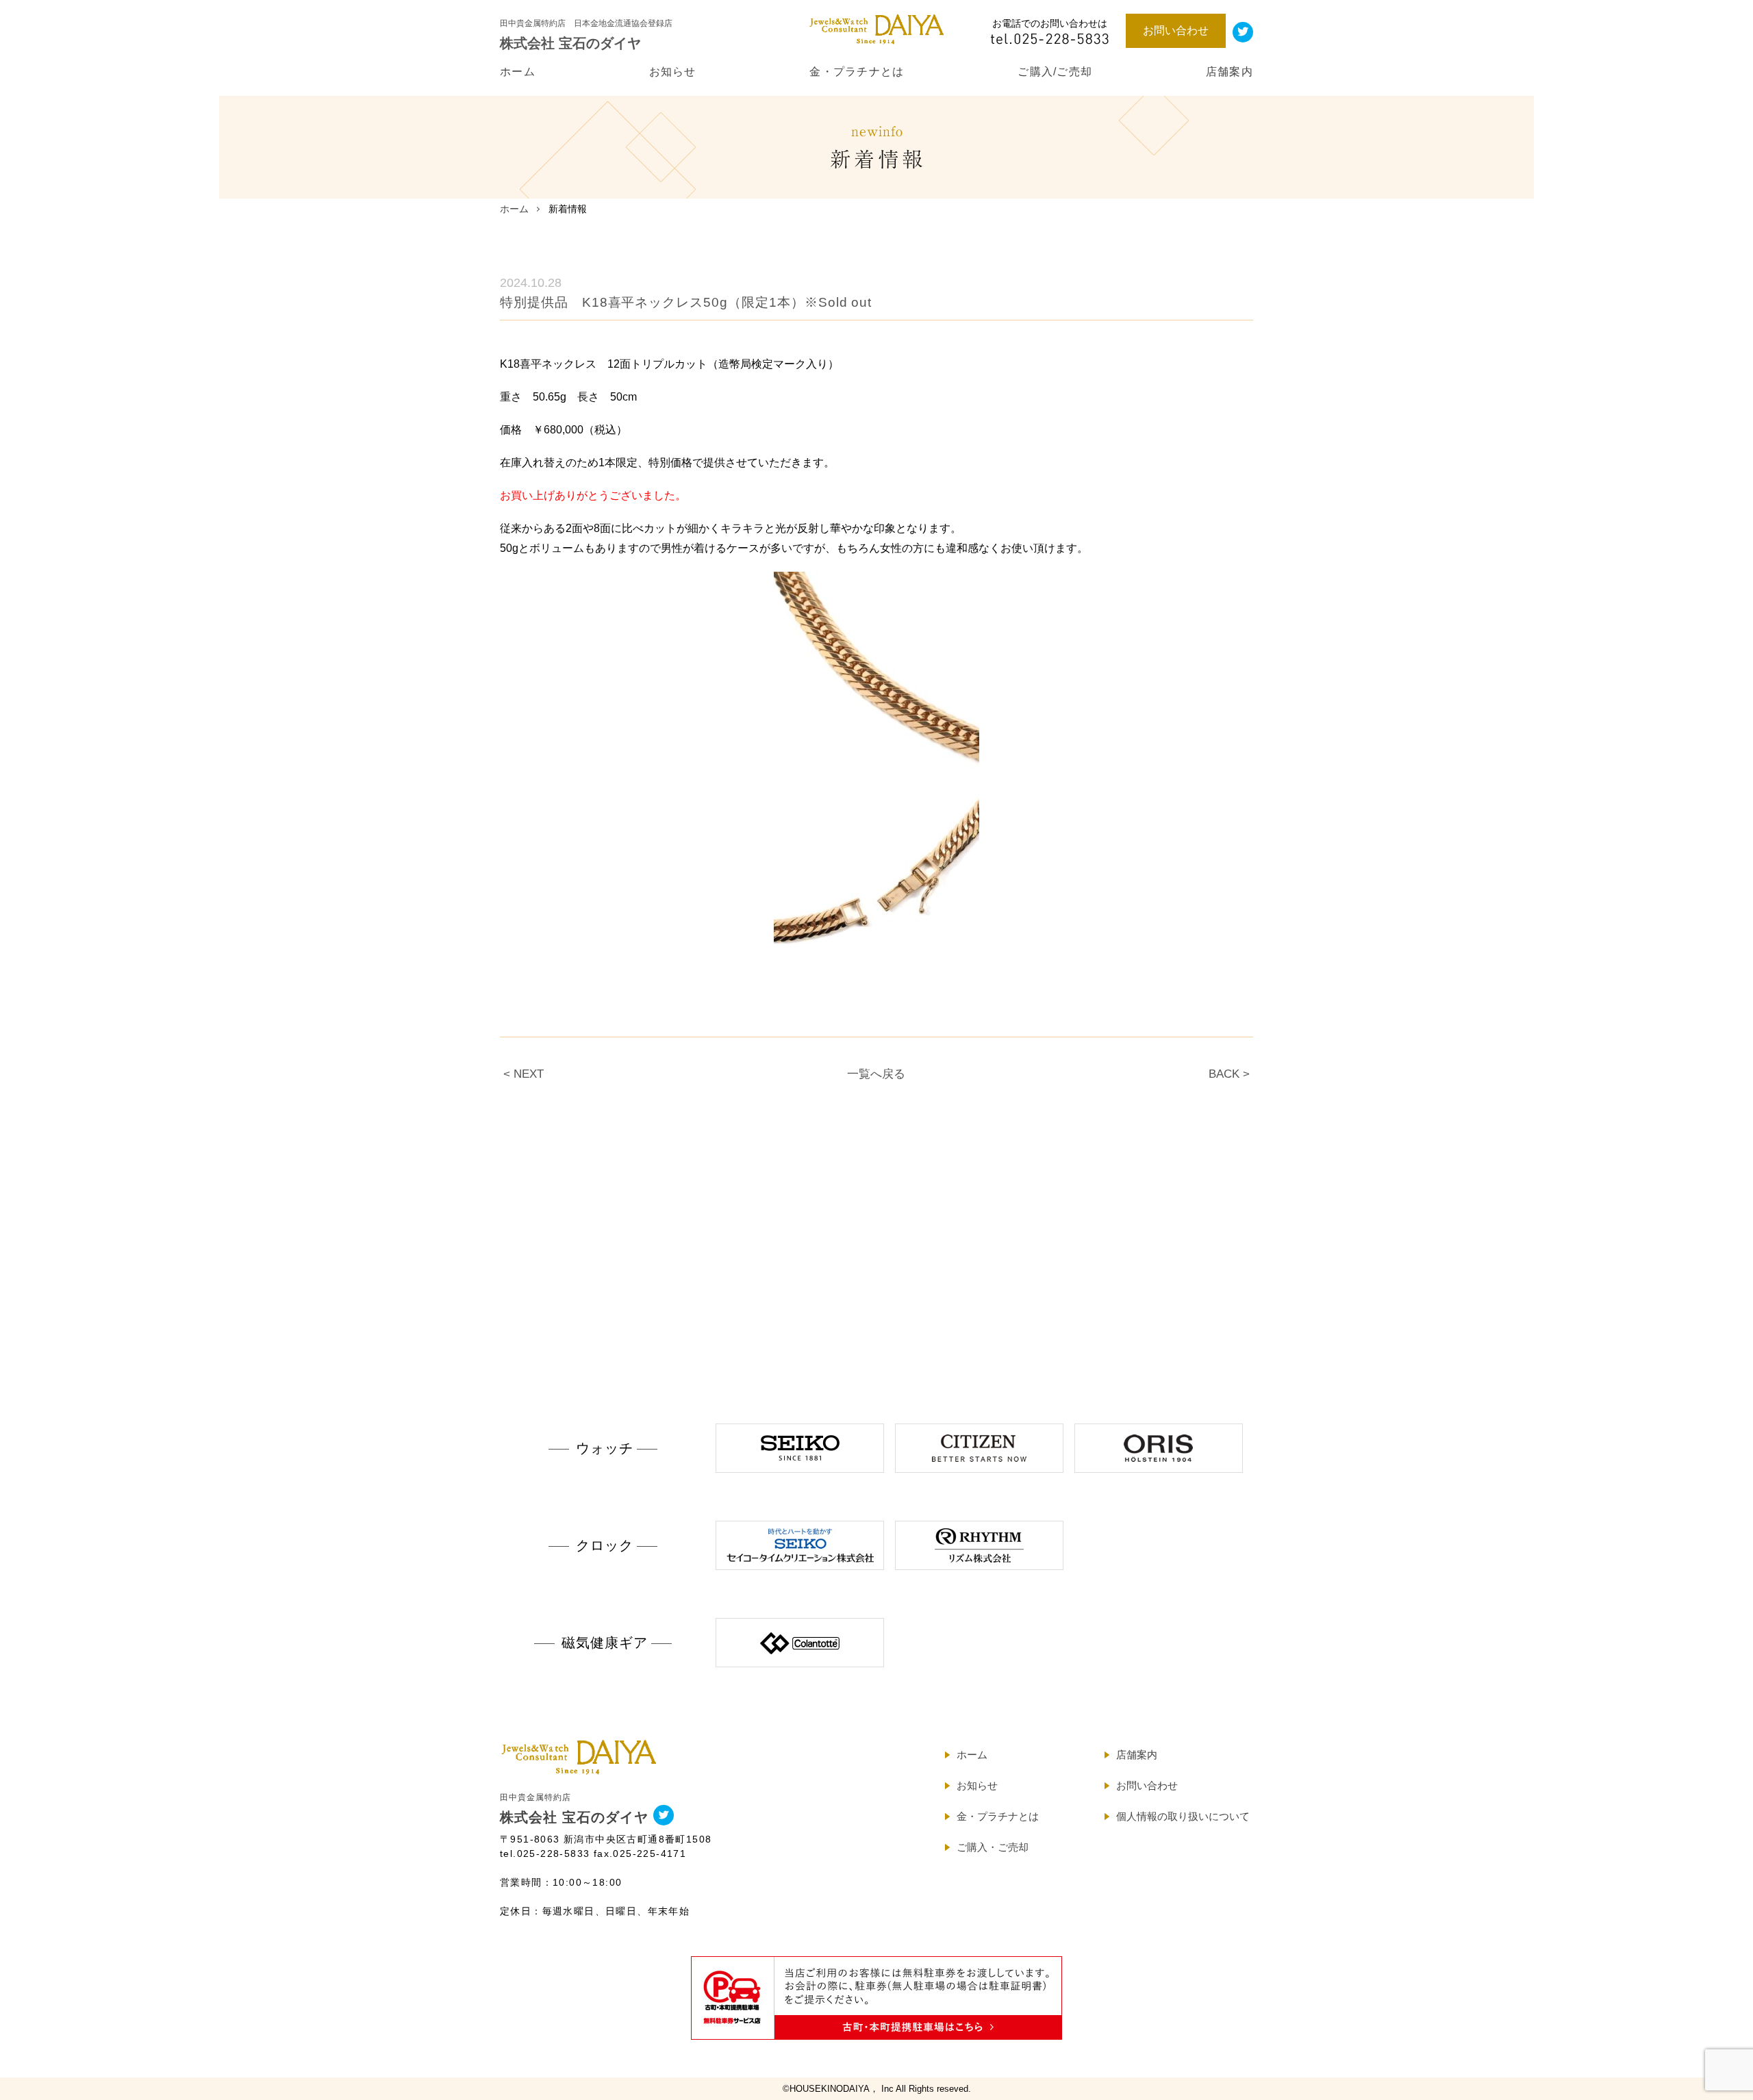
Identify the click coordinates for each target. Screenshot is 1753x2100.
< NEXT (524, 1074)
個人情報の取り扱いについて (1183, 1816)
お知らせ (673, 72)
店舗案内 (1229, 72)
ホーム (518, 72)
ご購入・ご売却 (993, 1847)
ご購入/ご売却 (1055, 72)
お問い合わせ (1176, 30)
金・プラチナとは (857, 72)
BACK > (1229, 1074)
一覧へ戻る (876, 1074)
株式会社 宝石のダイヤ (574, 1809)
